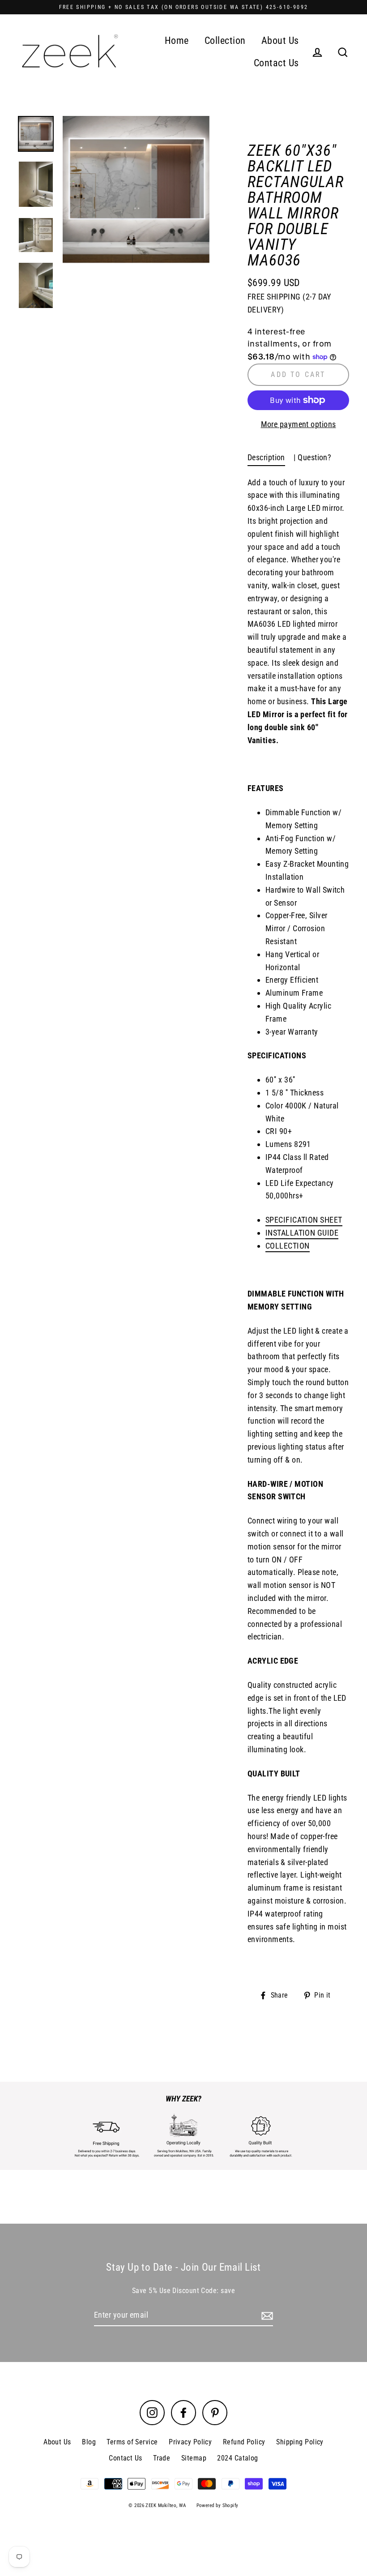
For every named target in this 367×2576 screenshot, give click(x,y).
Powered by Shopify (218, 2505)
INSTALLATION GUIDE (302, 1233)
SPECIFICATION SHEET (304, 1220)
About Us (280, 41)
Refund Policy (244, 2442)
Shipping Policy (300, 2442)
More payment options (299, 424)
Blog (89, 2442)
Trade (162, 2458)
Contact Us (276, 63)
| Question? (312, 457)
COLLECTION (288, 1246)
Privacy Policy (190, 2442)
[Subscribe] (266, 2316)
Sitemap (194, 2458)
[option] (136, 190)
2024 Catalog (237, 2458)
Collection (225, 41)
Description (266, 457)
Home (177, 41)
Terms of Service (132, 2442)
